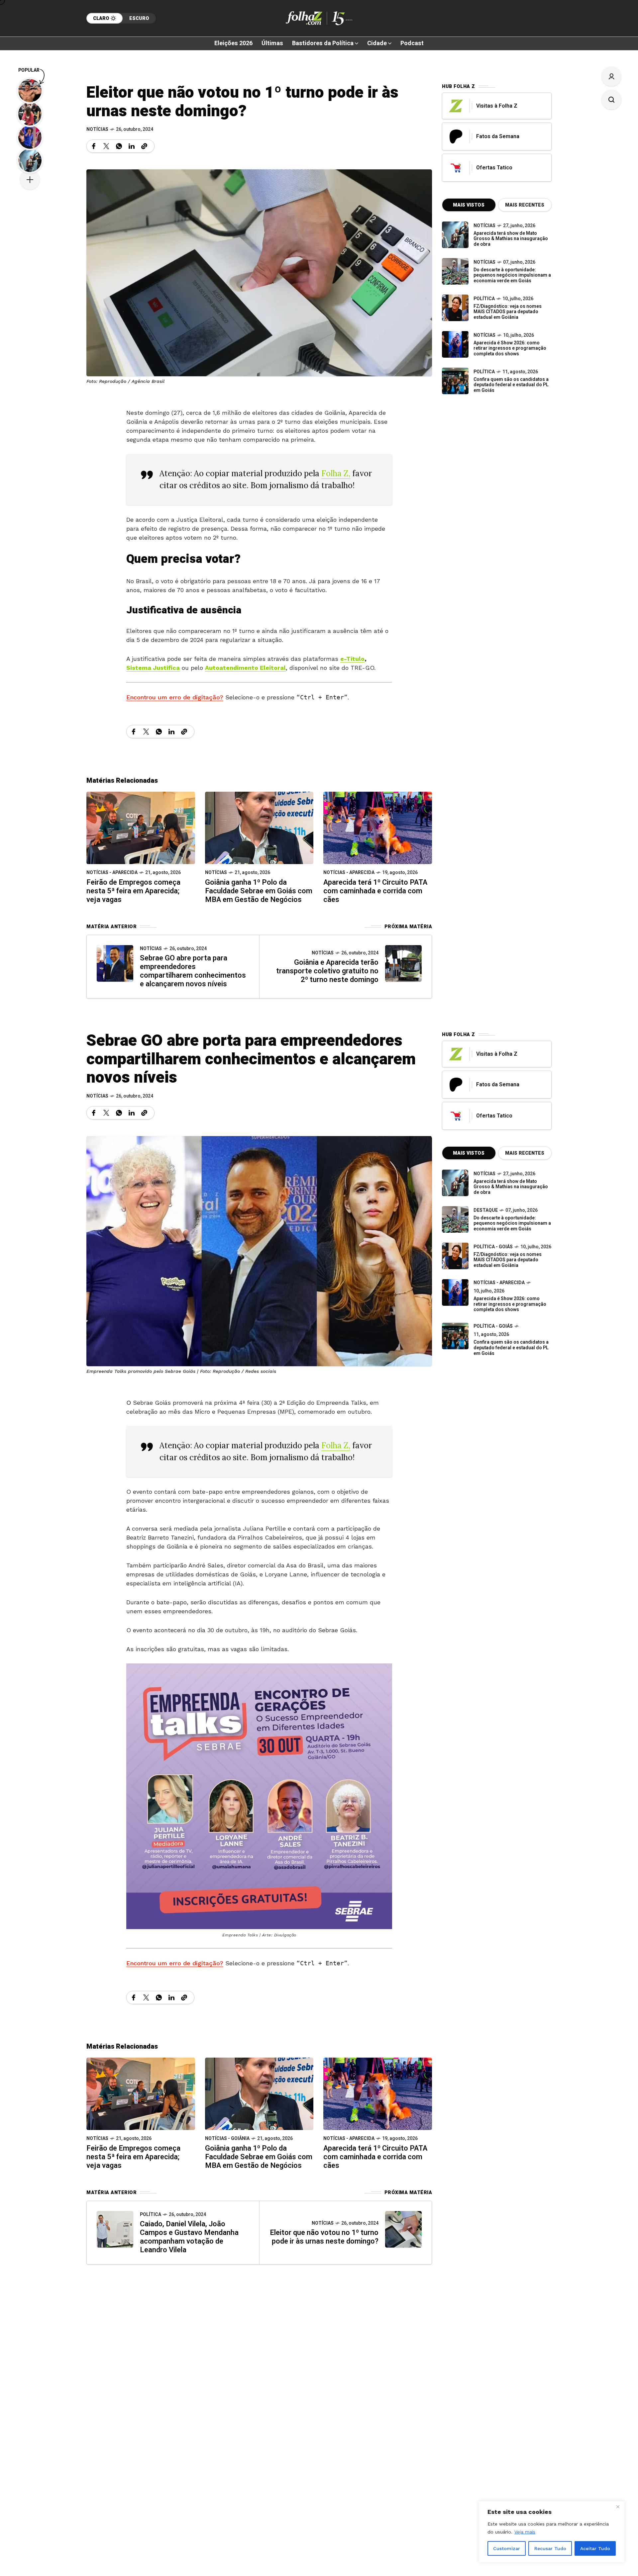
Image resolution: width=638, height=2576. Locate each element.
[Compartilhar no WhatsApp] (119, 146)
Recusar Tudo (550, 2548)
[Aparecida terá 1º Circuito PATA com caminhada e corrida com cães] (378, 827)
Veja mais (525, 2532)
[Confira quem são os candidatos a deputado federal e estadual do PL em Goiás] (455, 381)
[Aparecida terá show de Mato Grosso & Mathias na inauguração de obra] (455, 235)
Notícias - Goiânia (227, 2138)
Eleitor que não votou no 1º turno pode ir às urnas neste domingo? (324, 2237)
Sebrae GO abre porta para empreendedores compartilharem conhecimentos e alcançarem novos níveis (193, 971)
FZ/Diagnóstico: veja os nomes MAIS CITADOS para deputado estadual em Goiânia (508, 312)
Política (484, 299)
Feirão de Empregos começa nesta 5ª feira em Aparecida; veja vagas (133, 891)
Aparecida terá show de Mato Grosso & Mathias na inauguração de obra (511, 239)
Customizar (507, 2548)
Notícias (97, 129)
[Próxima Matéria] (403, 963)
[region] (552, 2532)
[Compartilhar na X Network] (106, 146)
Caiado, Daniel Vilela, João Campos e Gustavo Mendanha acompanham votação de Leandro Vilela (189, 2237)
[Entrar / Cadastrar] (611, 76)
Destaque (486, 1210)
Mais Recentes (525, 205)
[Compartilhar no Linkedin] (132, 146)
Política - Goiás (493, 1247)
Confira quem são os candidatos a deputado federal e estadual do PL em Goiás (511, 385)
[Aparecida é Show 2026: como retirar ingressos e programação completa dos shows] (455, 1292)
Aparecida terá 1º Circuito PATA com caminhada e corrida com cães (375, 891)
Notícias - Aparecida (112, 873)
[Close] (618, 2507)
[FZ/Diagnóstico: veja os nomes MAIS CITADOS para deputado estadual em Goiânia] (455, 1256)
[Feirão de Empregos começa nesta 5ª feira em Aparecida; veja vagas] (141, 827)
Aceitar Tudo (595, 2548)
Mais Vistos (469, 205)
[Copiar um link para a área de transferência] (144, 146)
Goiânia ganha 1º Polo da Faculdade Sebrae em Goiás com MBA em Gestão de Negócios (259, 891)
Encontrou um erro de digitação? (175, 697)
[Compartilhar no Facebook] (94, 146)
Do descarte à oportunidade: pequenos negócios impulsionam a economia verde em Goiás (512, 275)
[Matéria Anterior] (115, 963)
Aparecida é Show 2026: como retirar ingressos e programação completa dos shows (510, 349)
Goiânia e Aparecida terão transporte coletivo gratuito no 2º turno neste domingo (327, 971)
